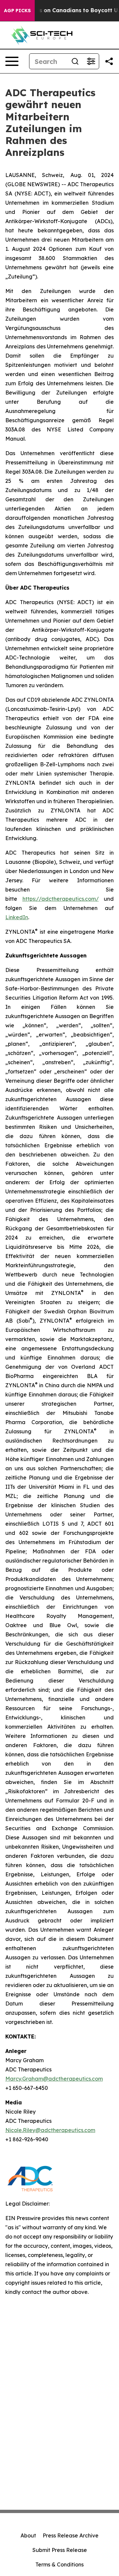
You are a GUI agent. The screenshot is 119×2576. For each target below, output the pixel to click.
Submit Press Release (60, 2550)
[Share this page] (109, 61)
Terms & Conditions (59, 2564)
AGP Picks (17, 11)
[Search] (75, 61)
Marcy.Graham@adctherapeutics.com (54, 2079)
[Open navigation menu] (12, 61)
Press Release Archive (71, 2535)
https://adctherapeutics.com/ (61, 899)
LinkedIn (17, 917)
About (28, 2535)
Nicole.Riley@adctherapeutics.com (50, 2130)
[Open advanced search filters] (91, 61)
